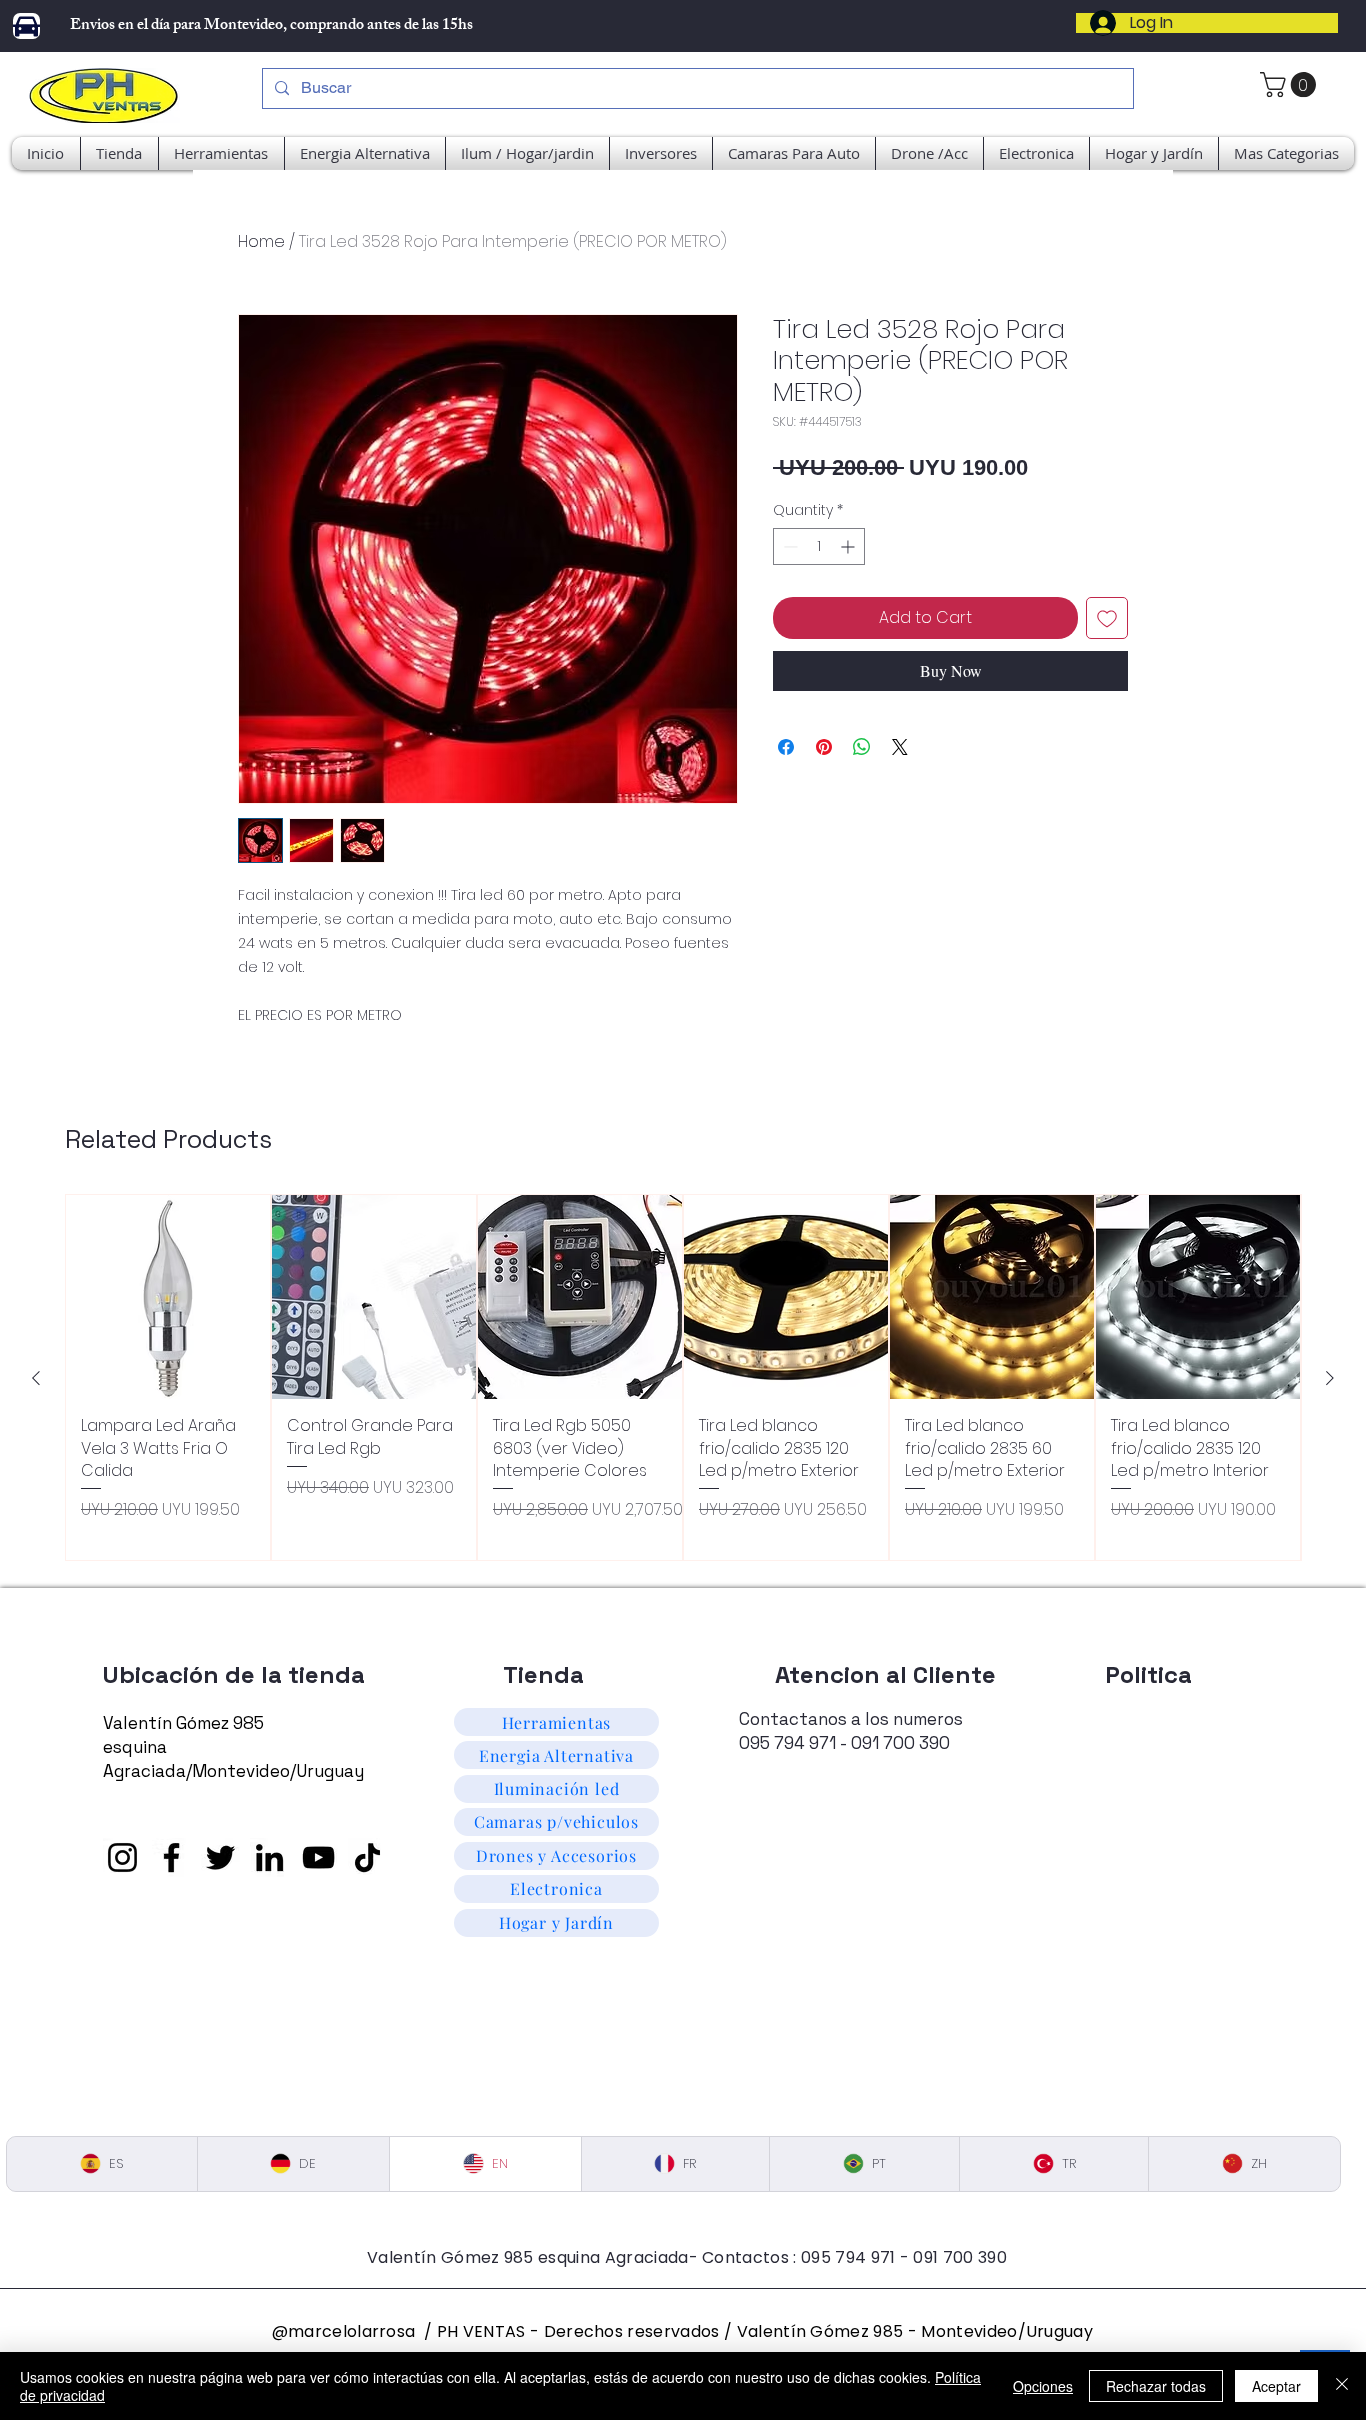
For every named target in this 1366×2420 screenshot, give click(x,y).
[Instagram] (122, 1857)
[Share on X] (900, 747)
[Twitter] (220, 1857)
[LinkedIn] (269, 1857)
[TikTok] (367, 1857)
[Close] (1342, 2386)
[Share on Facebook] (786, 747)
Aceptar (1276, 2386)
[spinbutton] (819, 546)
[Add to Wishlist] (1107, 618)
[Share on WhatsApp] (862, 747)
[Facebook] (171, 1857)
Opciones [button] (1043, 2386)
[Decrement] (788, 546)
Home (261, 241)
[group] (683, 1377)
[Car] (26, 26)
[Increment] (849, 546)
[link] (1291, 84)
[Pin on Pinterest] (824, 747)
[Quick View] (168, 1297)
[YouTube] (318, 1857)
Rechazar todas (1156, 2386)
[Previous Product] (36, 1378)
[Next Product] (1330, 1378)
